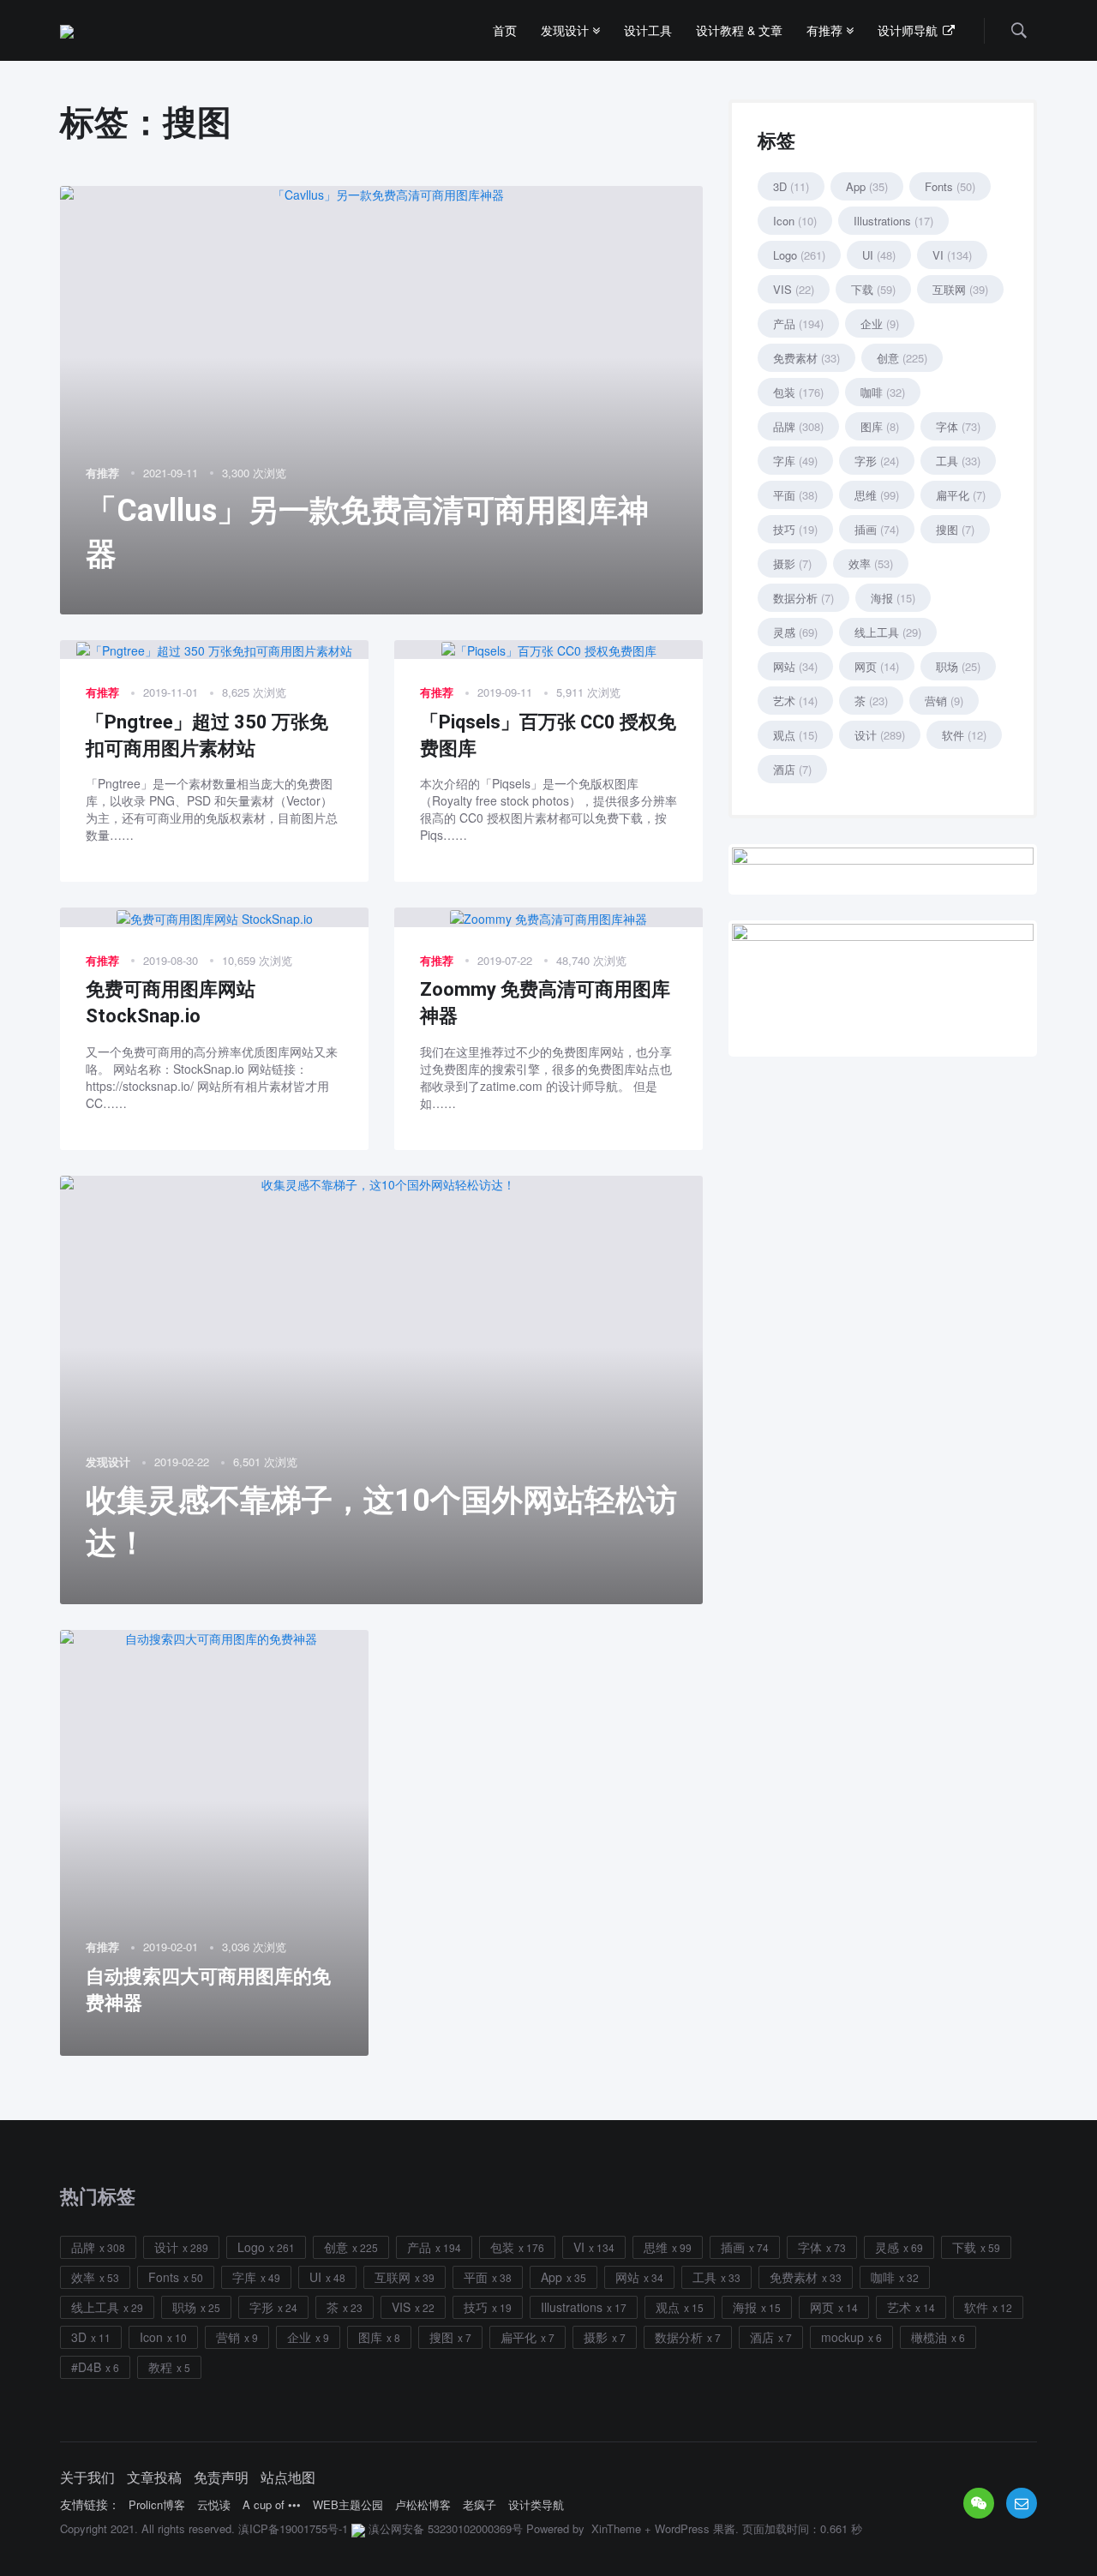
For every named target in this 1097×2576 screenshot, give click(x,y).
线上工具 (888, 632)
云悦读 (214, 2505)
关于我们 (87, 2477)
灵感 (795, 632)
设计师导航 (909, 30)
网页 (877, 666)
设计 (880, 735)
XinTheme (616, 2528)
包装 (798, 392)
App (867, 186)
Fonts (950, 186)
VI (952, 255)
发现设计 (566, 30)
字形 (877, 461)
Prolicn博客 (157, 2505)
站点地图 (288, 2477)
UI (879, 255)
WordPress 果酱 (695, 2528)
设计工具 (648, 30)
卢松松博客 (423, 2505)
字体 (958, 426)
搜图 (955, 529)
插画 (877, 529)
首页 (505, 30)
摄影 (792, 563)
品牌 (798, 426)
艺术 (795, 701)
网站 (795, 666)
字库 (795, 461)
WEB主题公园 (348, 2505)
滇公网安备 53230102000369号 (444, 2528)
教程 (160, 2367)
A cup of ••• (272, 2505)
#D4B (86, 2367)
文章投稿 (154, 2477)
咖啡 (883, 392)
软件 (964, 735)
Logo (799, 255)
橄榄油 (929, 2337)
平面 (795, 495)
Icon (795, 221)
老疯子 (480, 2505)
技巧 (795, 529)
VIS (794, 289)
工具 (958, 461)
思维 (877, 495)
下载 (873, 289)
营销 (944, 701)
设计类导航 (536, 2505)
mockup (842, 2337)
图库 (880, 426)
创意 (902, 358)
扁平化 (961, 495)
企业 (880, 323)
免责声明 (221, 2477)
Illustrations (893, 221)
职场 (958, 666)
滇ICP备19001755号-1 (293, 2528)
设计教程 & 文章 (739, 30)
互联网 (960, 289)
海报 (893, 598)
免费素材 (806, 358)
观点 (795, 735)
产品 (798, 323)
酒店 (792, 769)
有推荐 (826, 30)
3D (791, 186)
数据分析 (803, 598)
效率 (871, 563)
